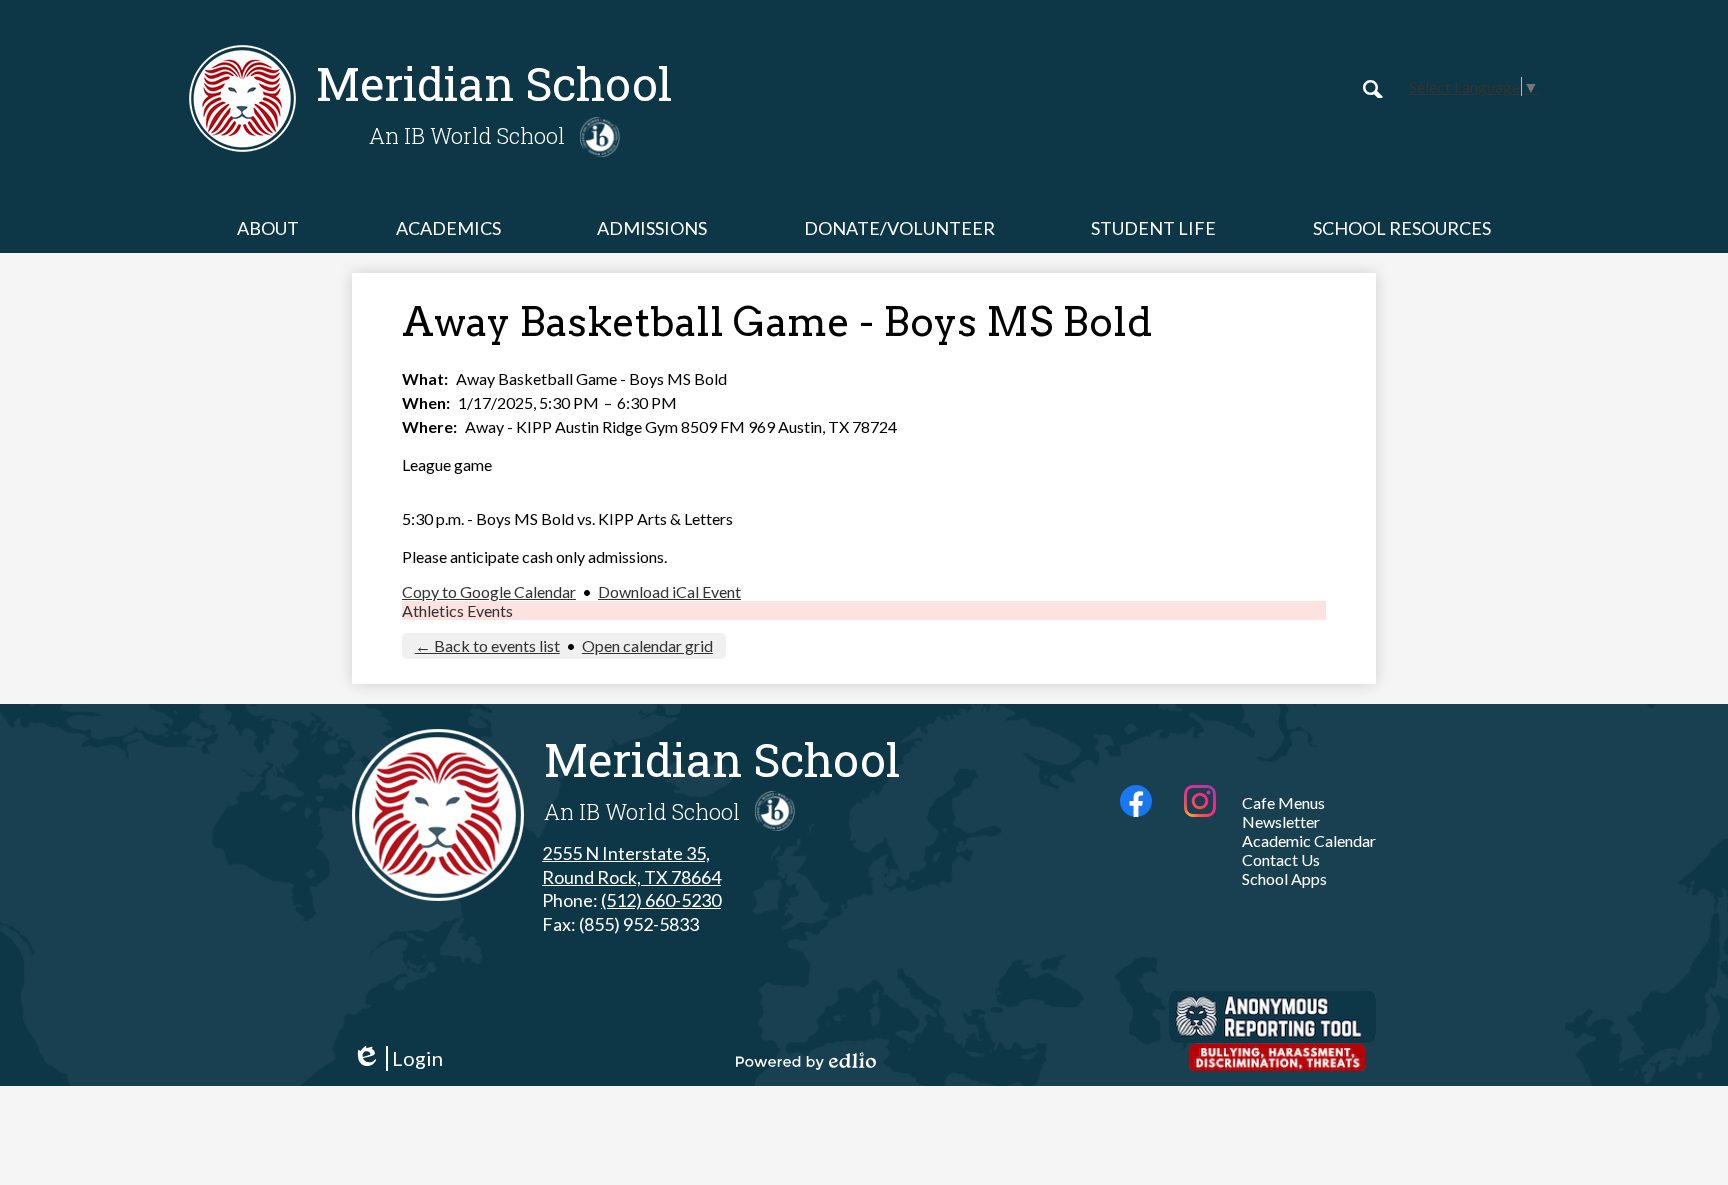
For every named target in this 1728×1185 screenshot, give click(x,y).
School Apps (1284, 878)
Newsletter (1281, 821)
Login (397, 1058)
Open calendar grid (647, 645)
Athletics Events (457, 610)
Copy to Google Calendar (489, 591)
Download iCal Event (669, 591)
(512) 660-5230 (661, 900)
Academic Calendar (1309, 840)
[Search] (1373, 89)
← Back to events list (487, 645)
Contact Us (1281, 859)
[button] (268, 228)
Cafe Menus (1283, 802)
